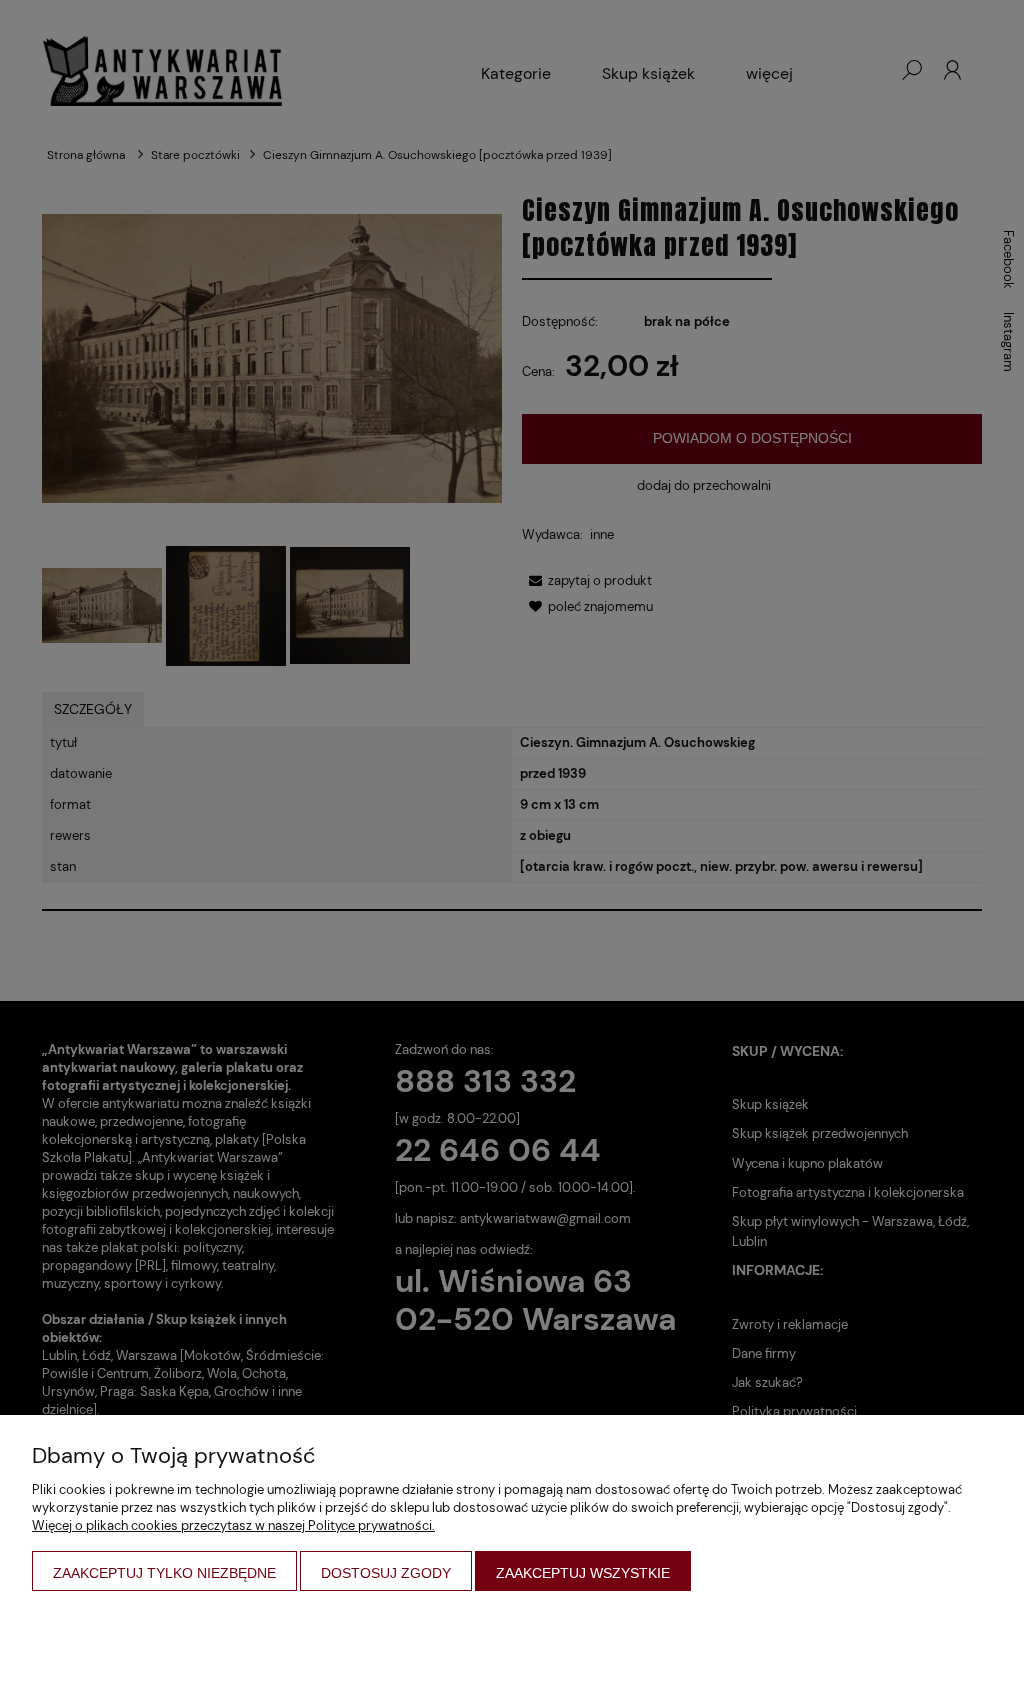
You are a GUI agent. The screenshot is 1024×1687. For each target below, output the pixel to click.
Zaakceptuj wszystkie (583, 1573)
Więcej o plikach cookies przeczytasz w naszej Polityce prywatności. (233, 1525)
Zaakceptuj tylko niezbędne (164, 1573)
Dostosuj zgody (386, 1573)
